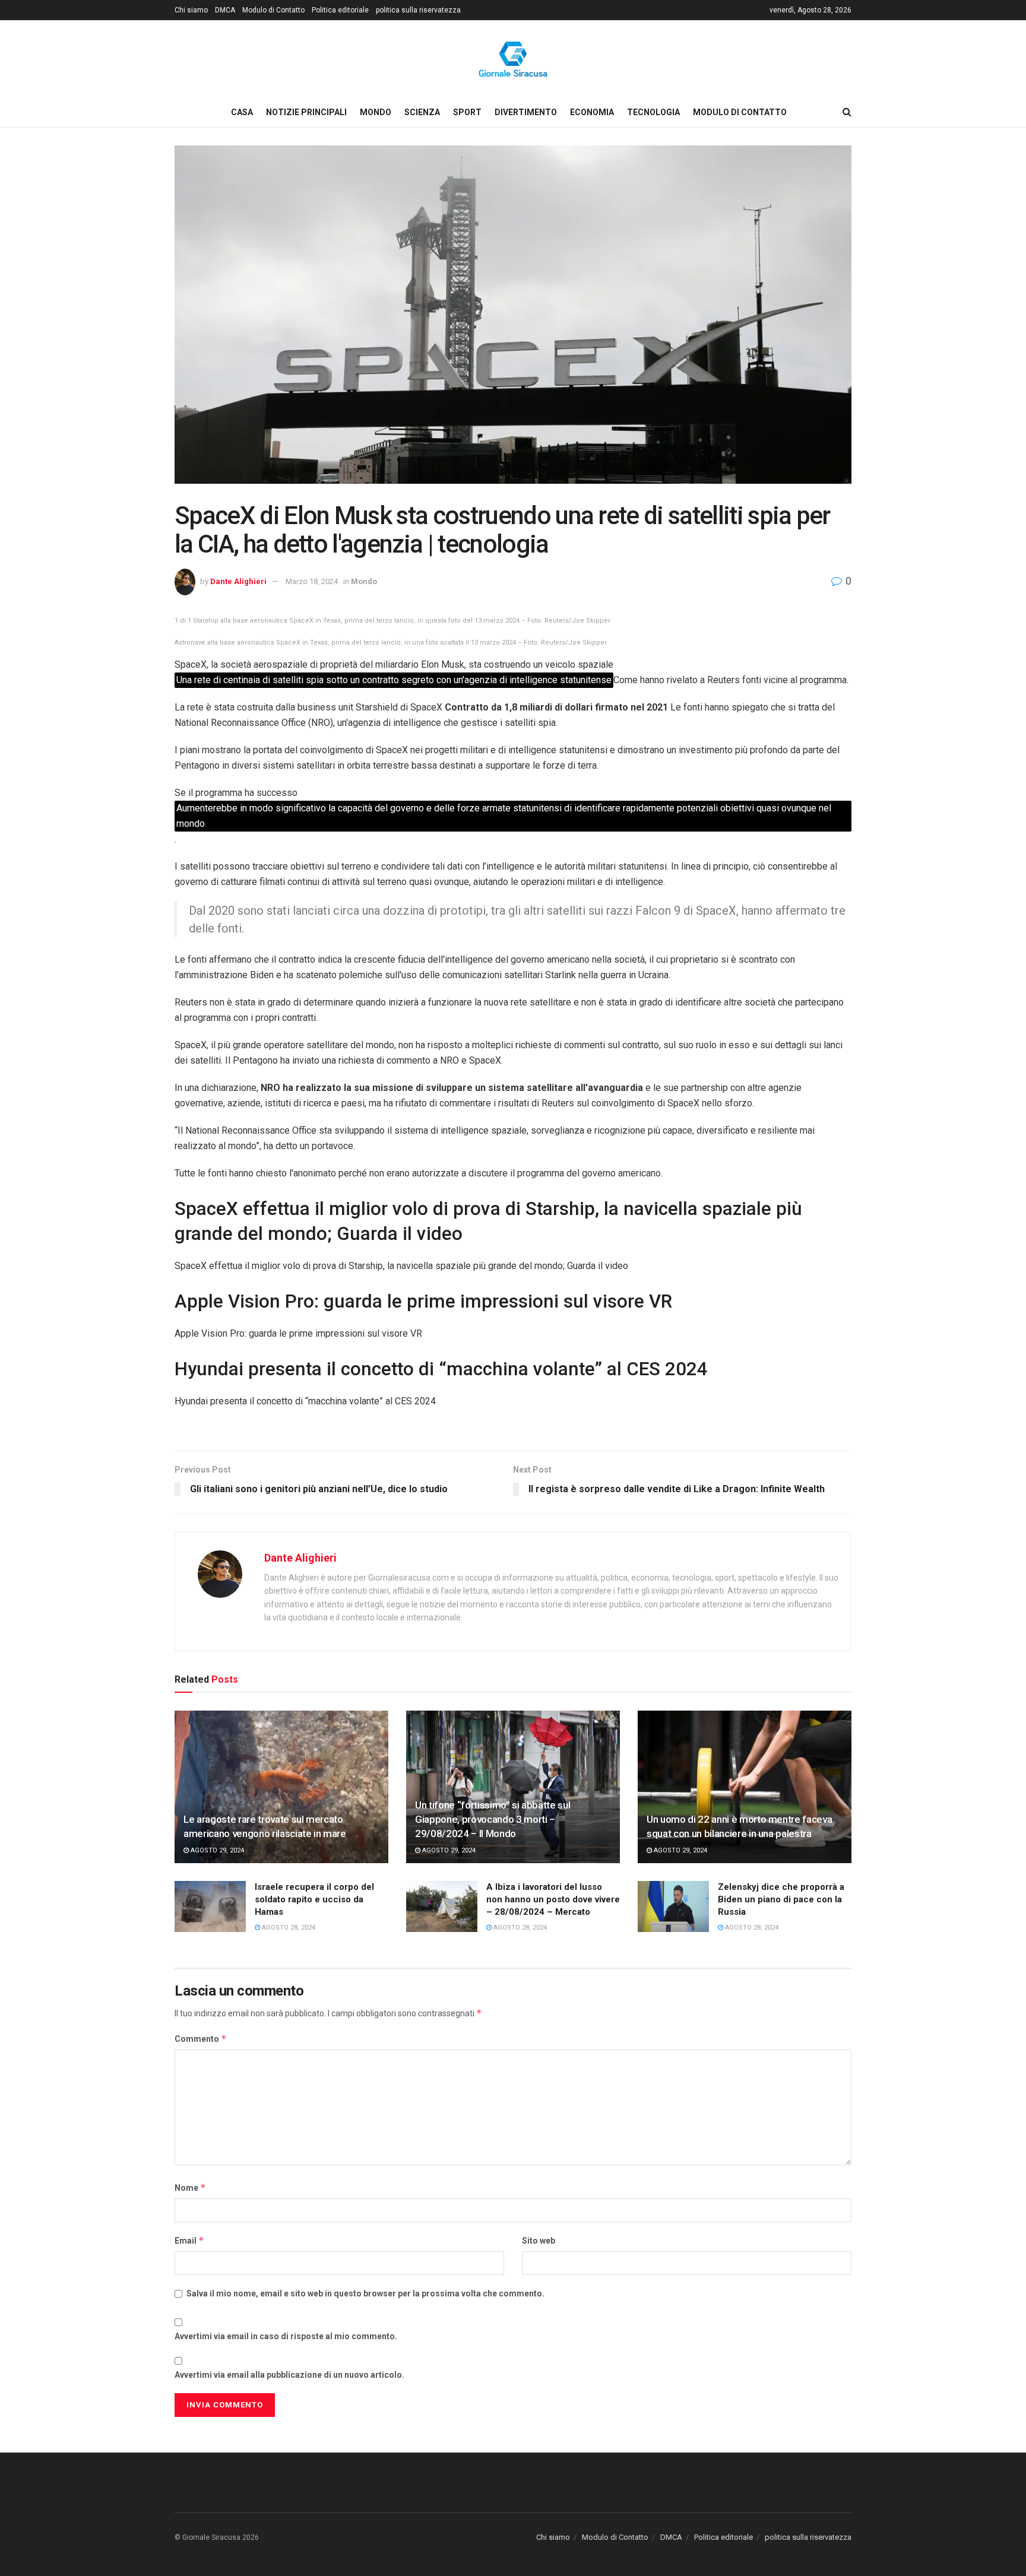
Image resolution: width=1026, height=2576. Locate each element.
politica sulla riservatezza (418, 10)
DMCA (225, 10)
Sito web (539, 2241)
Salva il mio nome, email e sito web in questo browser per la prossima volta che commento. (365, 2293)
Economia (592, 112)
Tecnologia (653, 112)
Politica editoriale (340, 10)
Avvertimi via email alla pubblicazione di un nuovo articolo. (289, 2375)
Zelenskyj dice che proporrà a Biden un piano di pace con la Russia (781, 1899)
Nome (190, 2188)
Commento (201, 2039)
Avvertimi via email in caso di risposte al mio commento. (286, 2336)
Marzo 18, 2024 (312, 581)
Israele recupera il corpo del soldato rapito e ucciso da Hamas (314, 1899)
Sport (467, 112)
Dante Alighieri (238, 581)
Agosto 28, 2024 (288, 1928)
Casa (242, 112)
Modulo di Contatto (273, 10)
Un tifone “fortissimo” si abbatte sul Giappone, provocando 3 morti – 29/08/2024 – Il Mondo (493, 1819)
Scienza (422, 112)
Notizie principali (306, 112)
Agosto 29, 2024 (216, 1850)
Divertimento (526, 112)
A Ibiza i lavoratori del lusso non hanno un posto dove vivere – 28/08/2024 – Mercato (553, 1899)
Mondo (376, 112)
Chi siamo (191, 10)
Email (189, 2240)
